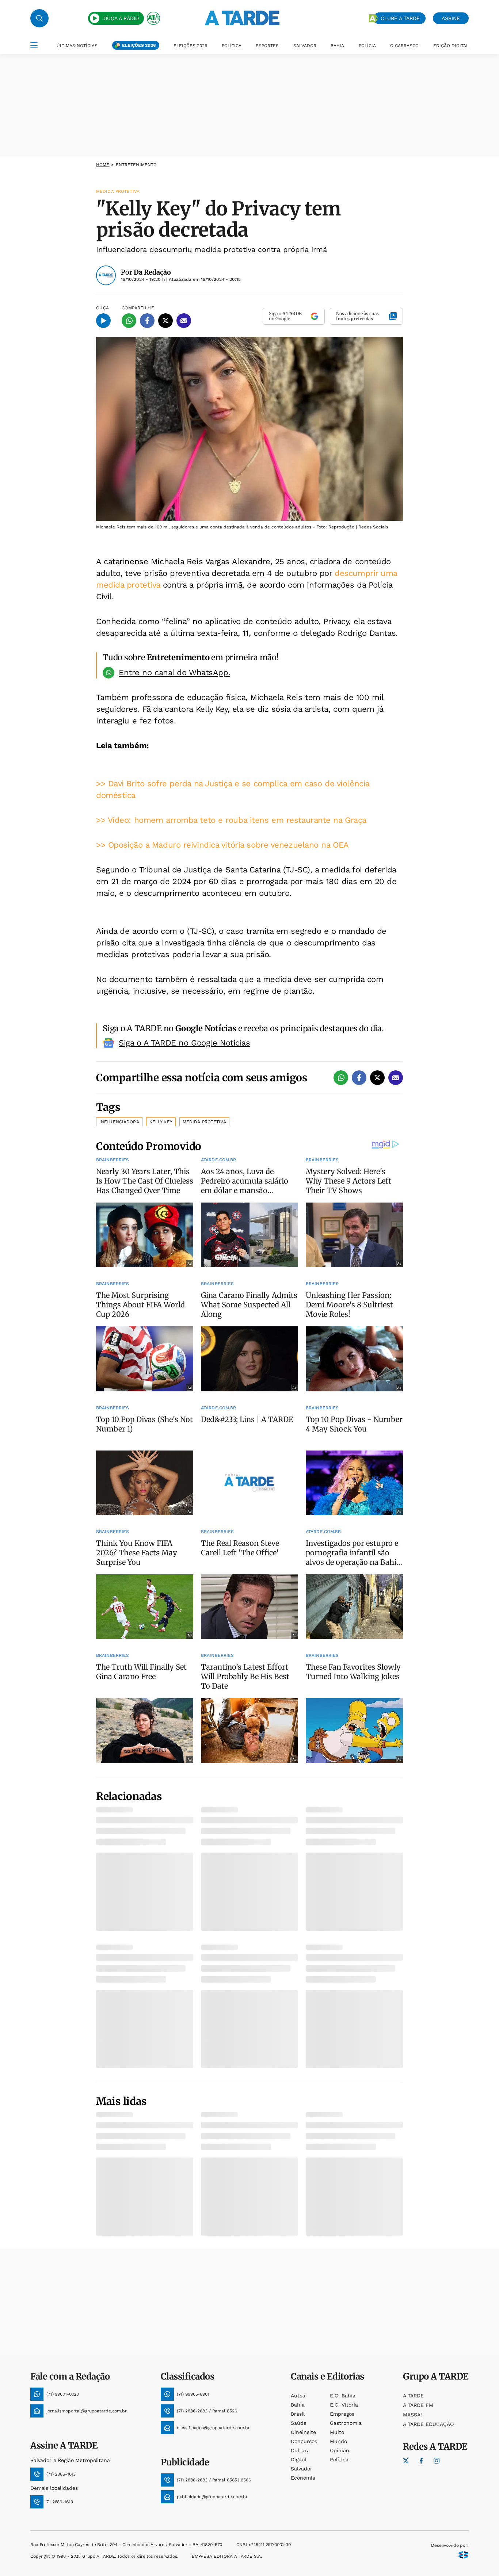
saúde (299, 2423)
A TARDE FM (418, 2405)
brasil (298, 2414)
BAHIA (337, 46)
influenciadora (119, 1122)
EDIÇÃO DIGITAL (451, 46)
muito (337, 2432)
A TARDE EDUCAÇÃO (428, 2424)
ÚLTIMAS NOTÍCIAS (77, 46)
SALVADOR (305, 46)
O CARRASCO (404, 46)
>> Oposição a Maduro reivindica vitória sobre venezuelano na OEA (222, 845)
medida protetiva (204, 1122)
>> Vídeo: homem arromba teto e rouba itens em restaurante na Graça (231, 820)
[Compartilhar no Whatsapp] (129, 321)
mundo (338, 2441)
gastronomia (346, 2423)
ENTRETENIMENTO (136, 165)
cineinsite (303, 2432)
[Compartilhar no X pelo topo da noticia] (165, 321)
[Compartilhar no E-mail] (184, 321)
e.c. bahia (343, 2396)
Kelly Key (161, 1122)
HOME (103, 165)
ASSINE (451, 18)
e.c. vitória (344, 2405)
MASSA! (412, 2415)
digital (299, 2460)
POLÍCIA (367, 46)
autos (298, 2396)
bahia (298, 2405)
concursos (304, 2441)
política (339, 2460)
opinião (339, 2450)
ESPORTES (267, 46)
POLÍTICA (232, 46)
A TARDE (413, 2396)
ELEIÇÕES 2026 (139, 45)
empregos (342, 2414)
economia (303, 2478)
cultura (300, 2450)
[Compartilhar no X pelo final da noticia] (377, 1078)
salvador (302, 2469)
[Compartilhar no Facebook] (147, 321)
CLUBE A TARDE (400, 18)
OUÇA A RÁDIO (121, 18)
